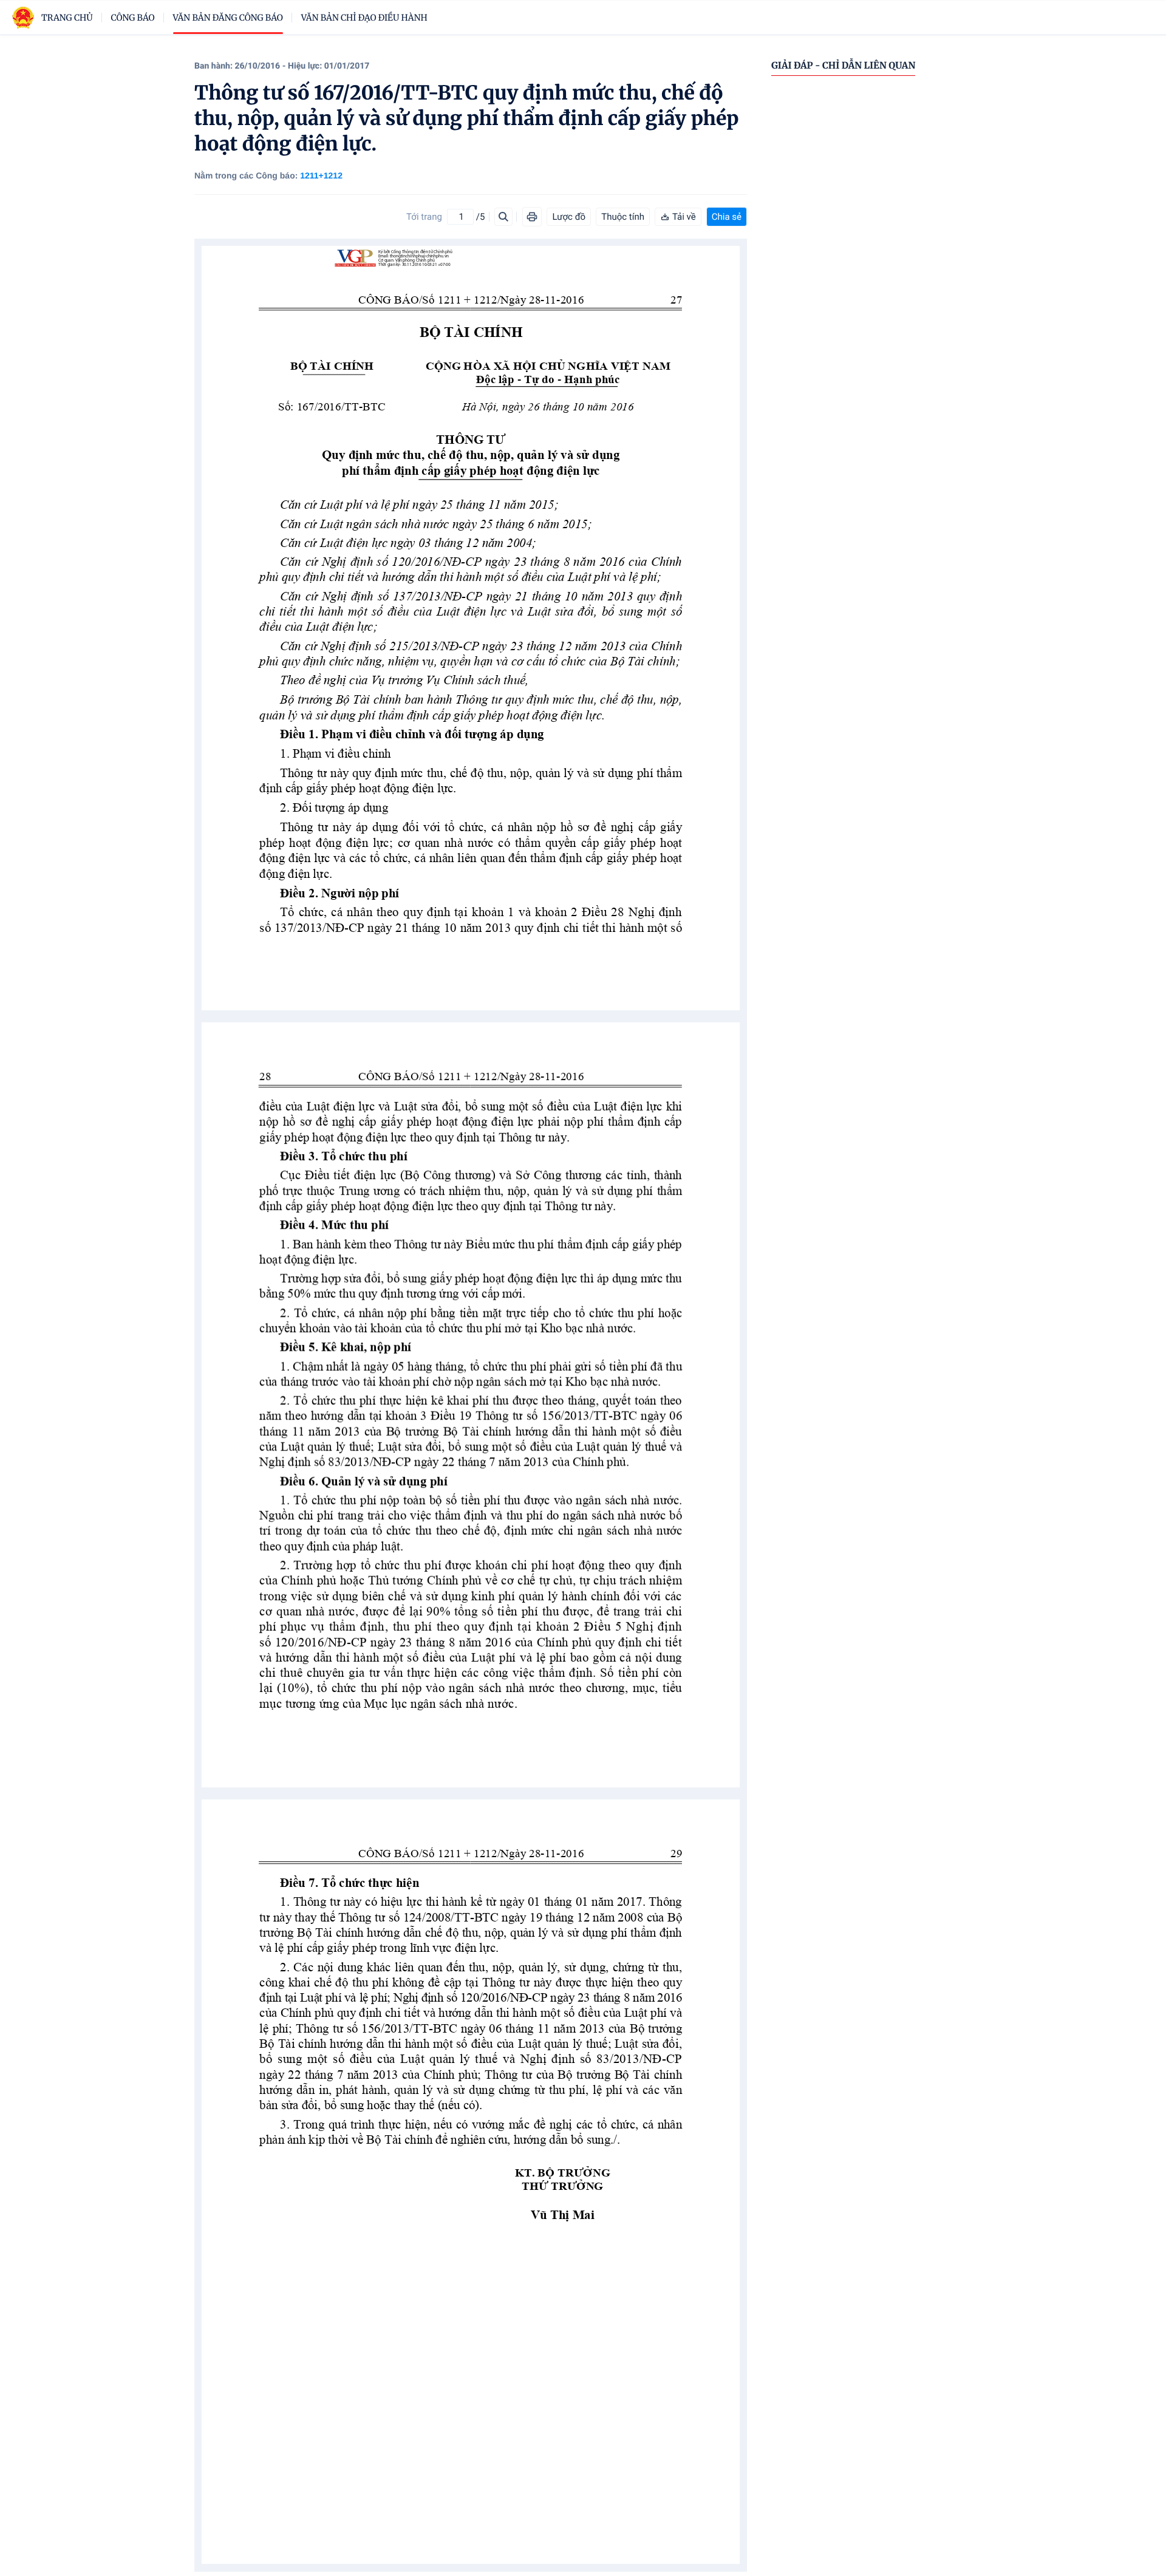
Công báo (133, 18)
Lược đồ (569, 217)
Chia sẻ (727, 217)
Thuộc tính (623, 217)
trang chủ (67, 18)
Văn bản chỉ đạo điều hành (364, 18)
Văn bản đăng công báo (228, 18)
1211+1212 (321, 175)
